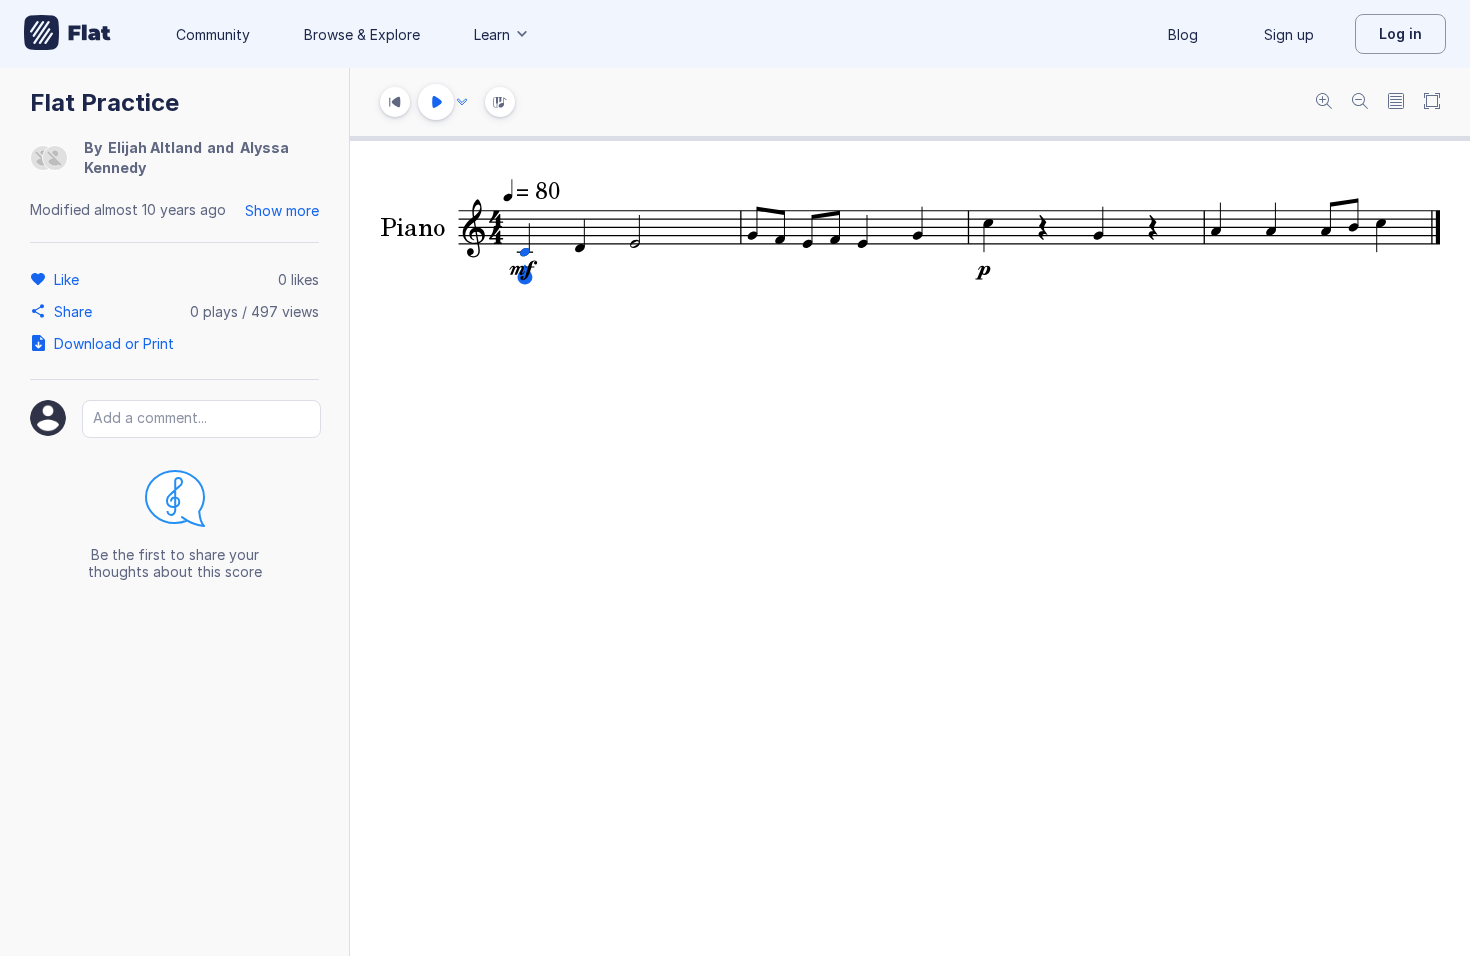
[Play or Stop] (436, 102)
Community (213, 34)
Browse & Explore (362, 34)
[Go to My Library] (67, 34)
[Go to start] (395, 102)
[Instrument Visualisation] (500, 102)
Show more (282, 210)
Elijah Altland (155, 147)
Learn (492, 34)
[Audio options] (462, 102)
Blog (1183, 34)
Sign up (1289, 34)
